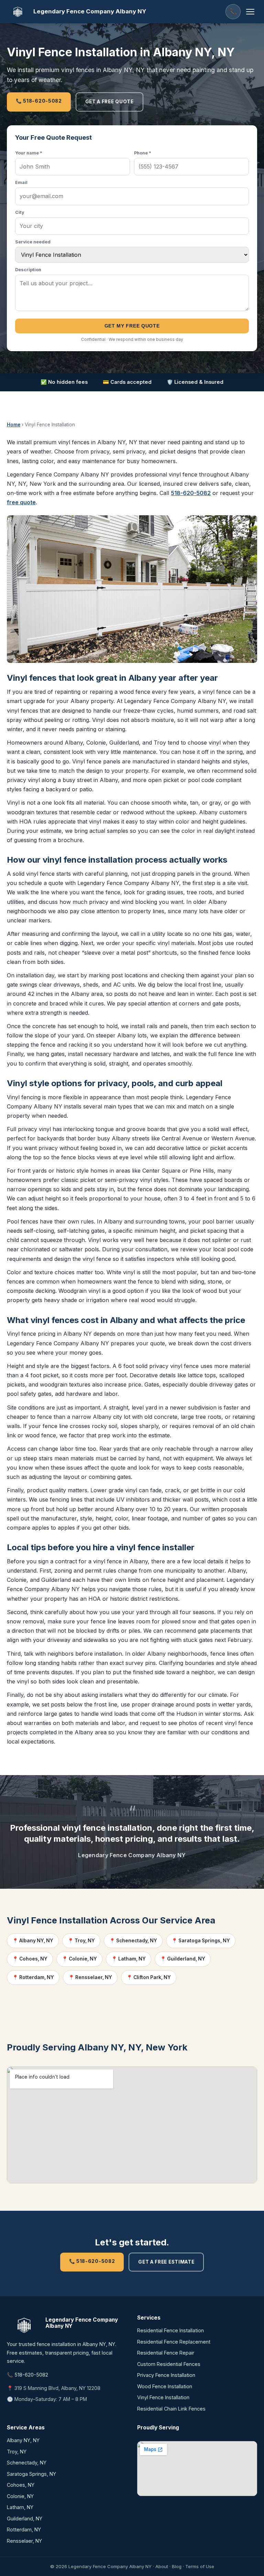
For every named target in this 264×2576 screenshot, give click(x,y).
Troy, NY (17, 2452)
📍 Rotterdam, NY (33, 1977)
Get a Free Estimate (166, 2262)
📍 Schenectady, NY (133, 1941)
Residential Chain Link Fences (171, 2409)
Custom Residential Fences (169, 2364)
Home (14, 425)
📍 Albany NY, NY (33, 1941)
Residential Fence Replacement (174, 2342)
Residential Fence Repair (166, 2353)
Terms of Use (200, 2566)
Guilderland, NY (25, 2518)
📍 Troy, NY (81, 1941)
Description (28, 270)
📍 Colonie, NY (79, 1959)
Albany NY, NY (23, 2440)
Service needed (33, 242)
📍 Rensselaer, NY (90, 1977)
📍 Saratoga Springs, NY (201, 1941)
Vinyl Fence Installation (163, 2397)
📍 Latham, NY (129, 1959)
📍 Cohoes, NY (30, 1959)
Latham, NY (20, 2507)
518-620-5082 (191, 493)
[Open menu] (250, 12)
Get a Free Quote (109, 102)
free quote (21, 502)
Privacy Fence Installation (166, 2375)
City (20, 212)
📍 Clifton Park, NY (149, 1977)
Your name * (29, 153)
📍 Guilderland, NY (183, 1959)
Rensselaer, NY (24, 2541)
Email (21, 182)
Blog (177, 2566)
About (162, 2566)
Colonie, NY (20, 2496)
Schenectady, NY (27, 2463)
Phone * (143, 153)
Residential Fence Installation (170, 2330)
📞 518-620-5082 (39, 101)
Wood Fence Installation (165, 2386)
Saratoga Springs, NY (31, 2474)
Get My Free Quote (132, 326)
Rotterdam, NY (24, 2529)
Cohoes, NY (21, 2485)
